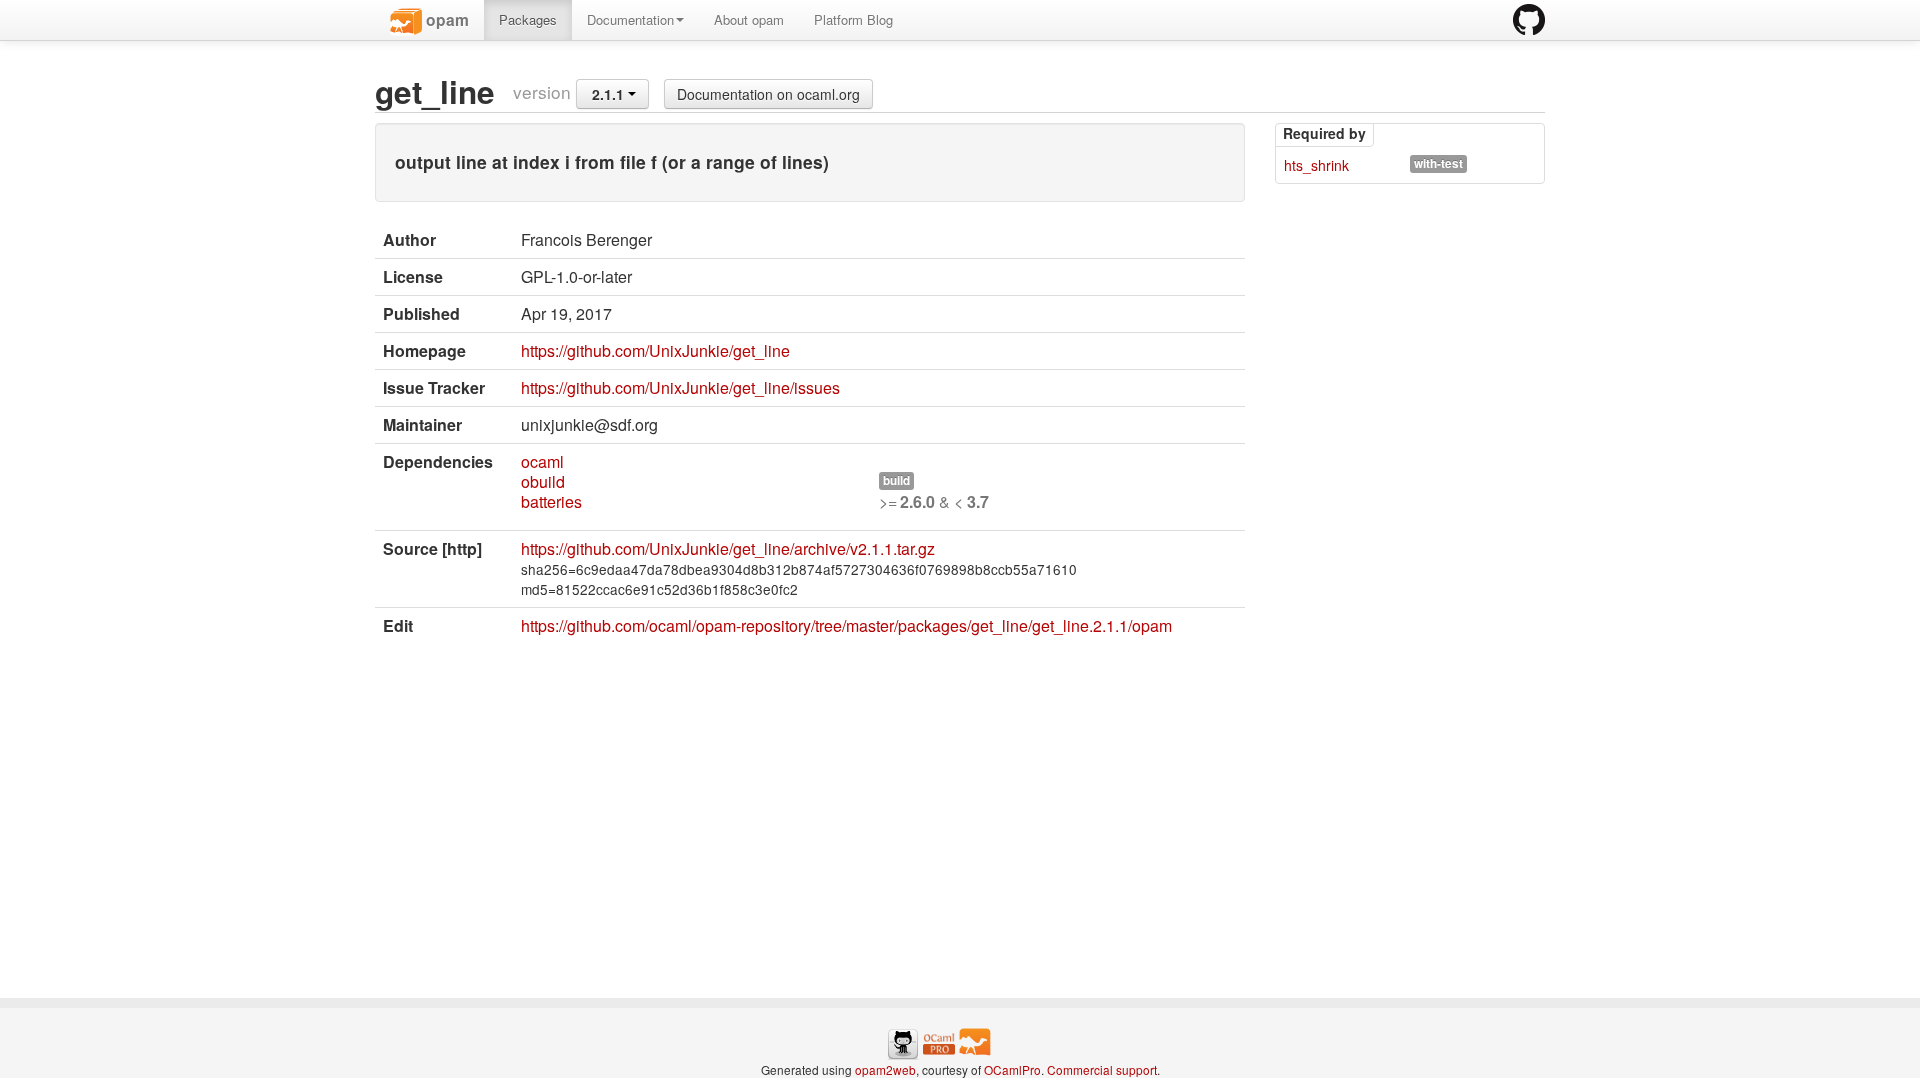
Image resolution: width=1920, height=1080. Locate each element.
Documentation (630, 19)
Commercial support (1102, 1069)
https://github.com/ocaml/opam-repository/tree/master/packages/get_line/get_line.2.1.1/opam (846, 625)
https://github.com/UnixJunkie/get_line (655, 350)
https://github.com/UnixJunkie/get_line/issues (680, 387)
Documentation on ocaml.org (768, 94)
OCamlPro (1012, 1069)
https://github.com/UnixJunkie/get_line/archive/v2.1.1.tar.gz (728, 548)
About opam (749, 19)
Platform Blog (853, 19)
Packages (528, 19)
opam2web (885, 1069)
